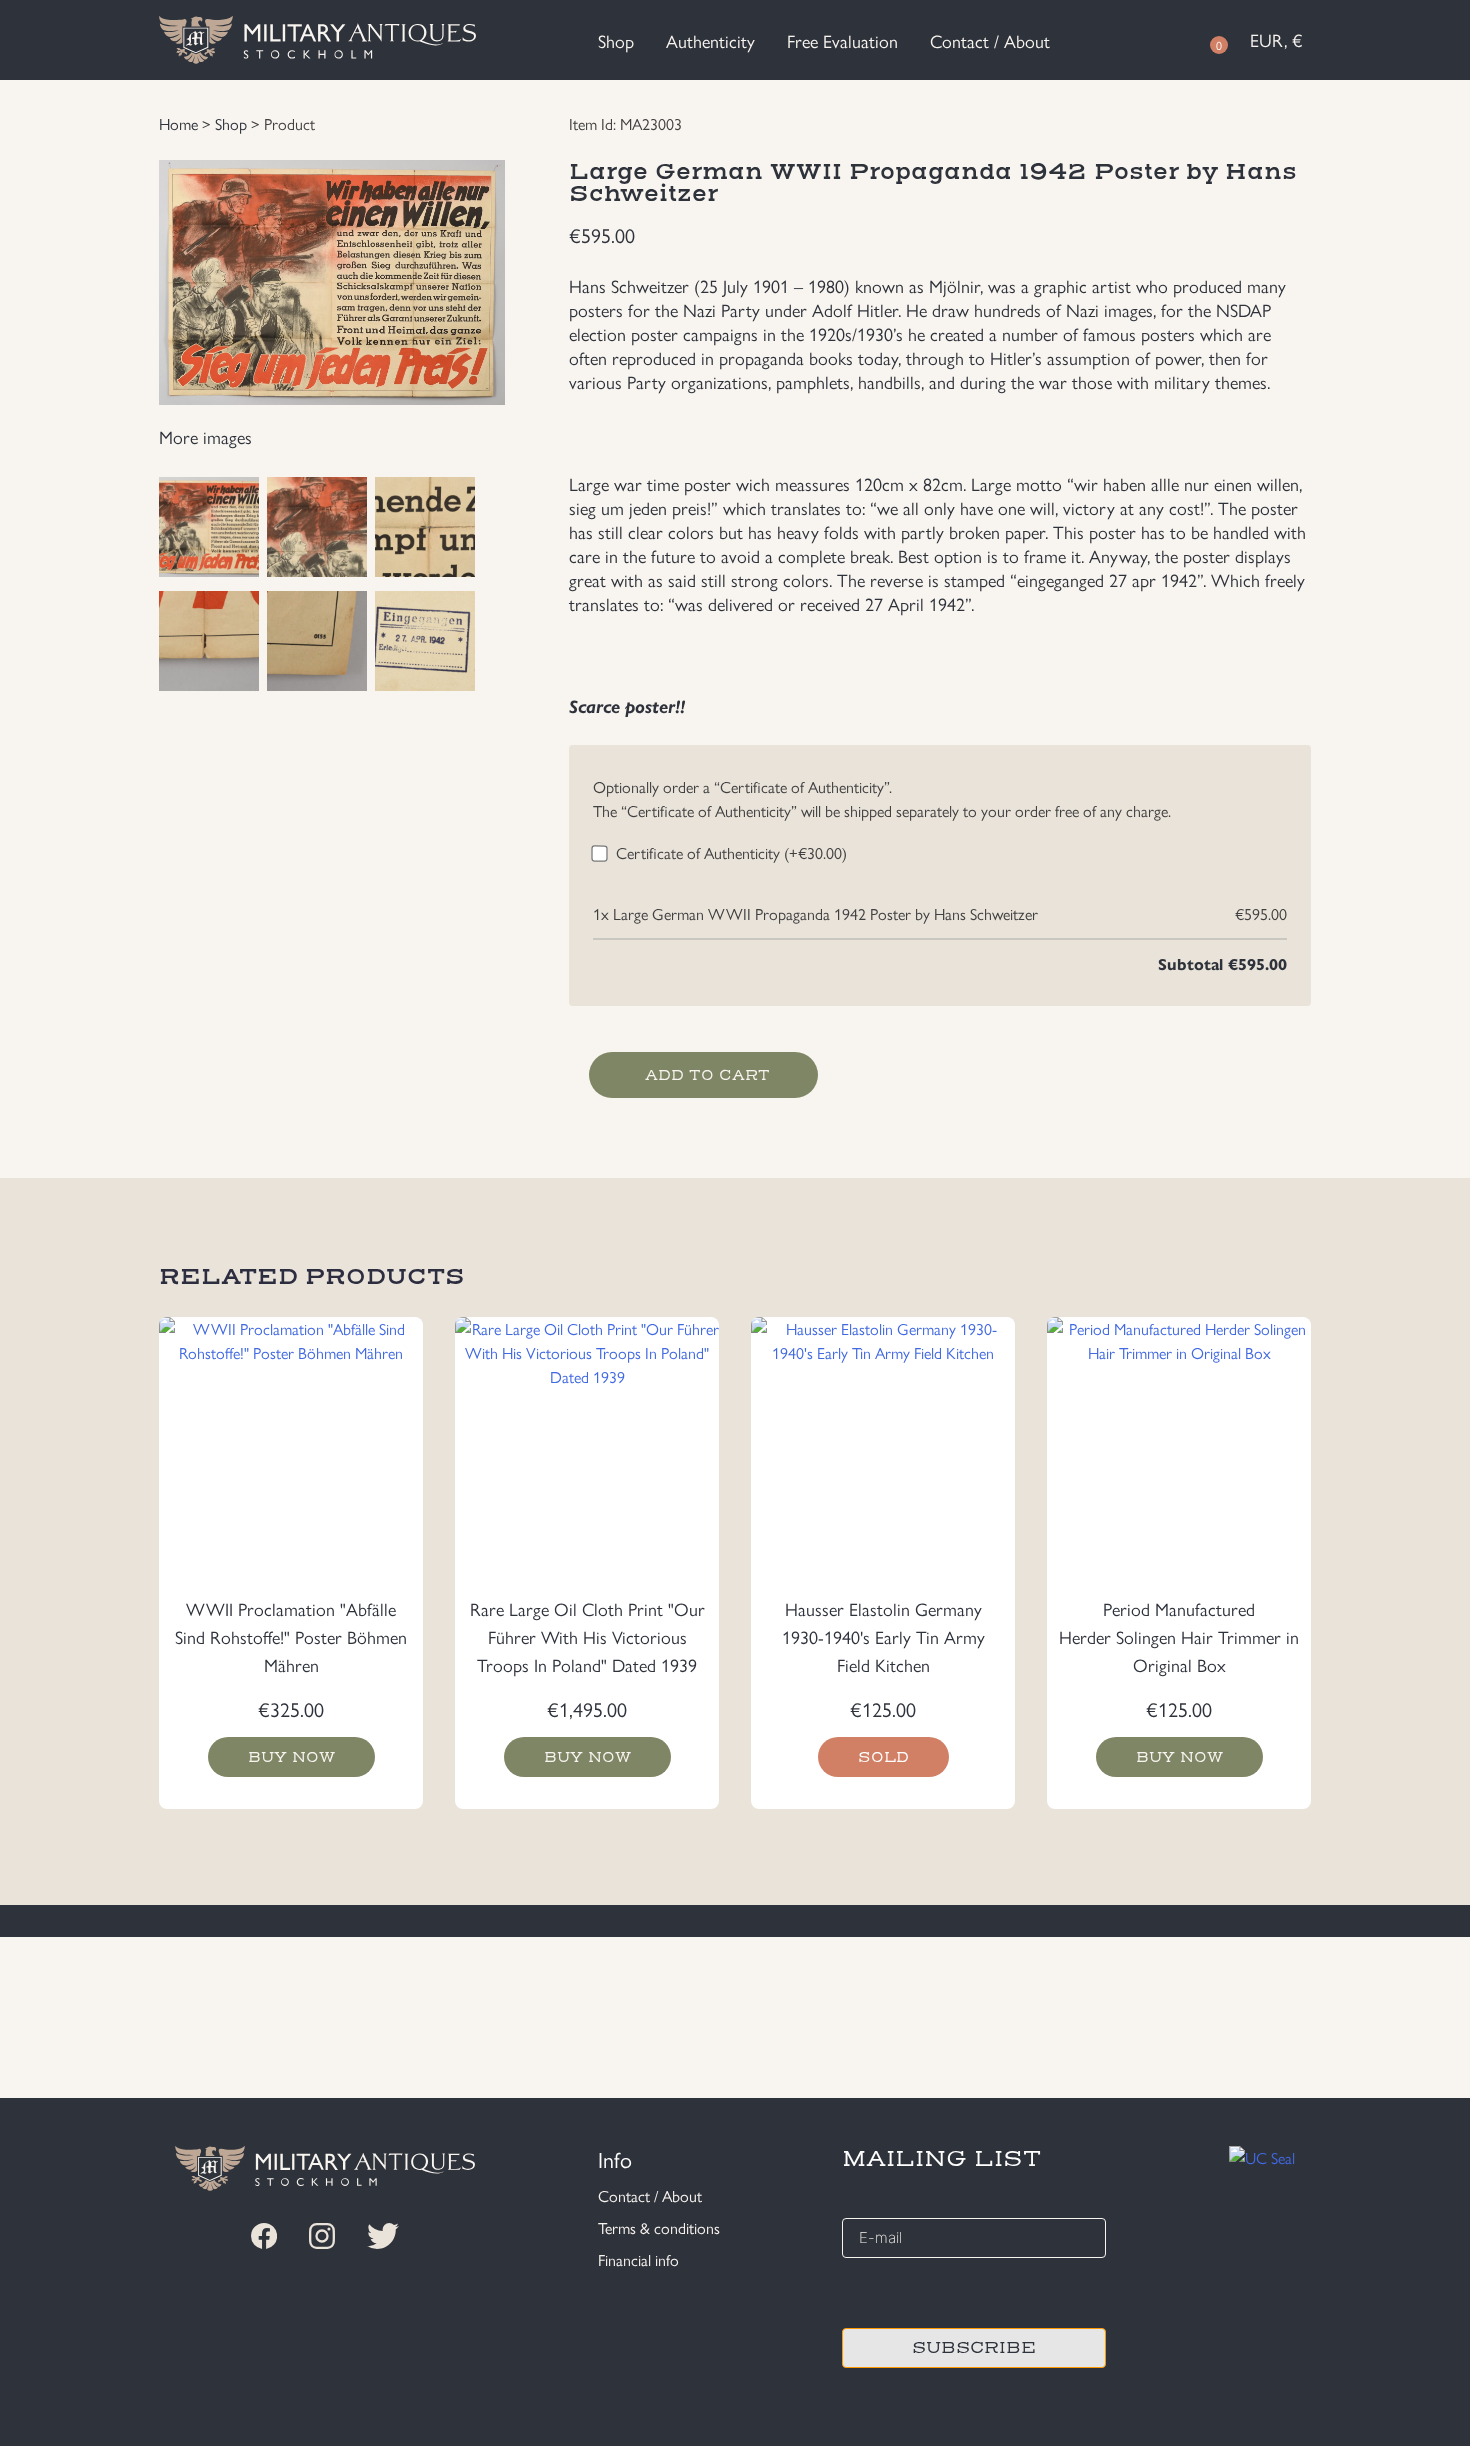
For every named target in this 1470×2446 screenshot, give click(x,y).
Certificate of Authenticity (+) (731, 852)
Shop (616, 40)
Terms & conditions (659, 2227)
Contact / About (990, 40)
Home (178, 123)
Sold (883, 1757)
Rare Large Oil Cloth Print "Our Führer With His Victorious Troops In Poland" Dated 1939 (587, 1636)
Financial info (638, 2259)
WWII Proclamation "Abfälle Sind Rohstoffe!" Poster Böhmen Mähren (291, 1636)
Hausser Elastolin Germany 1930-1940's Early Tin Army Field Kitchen (883, 1636)
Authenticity (710, 40)
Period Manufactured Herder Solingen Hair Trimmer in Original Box (1179, 1636)
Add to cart (707, 1075)
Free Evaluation (842, 40)
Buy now (291, 1757)
